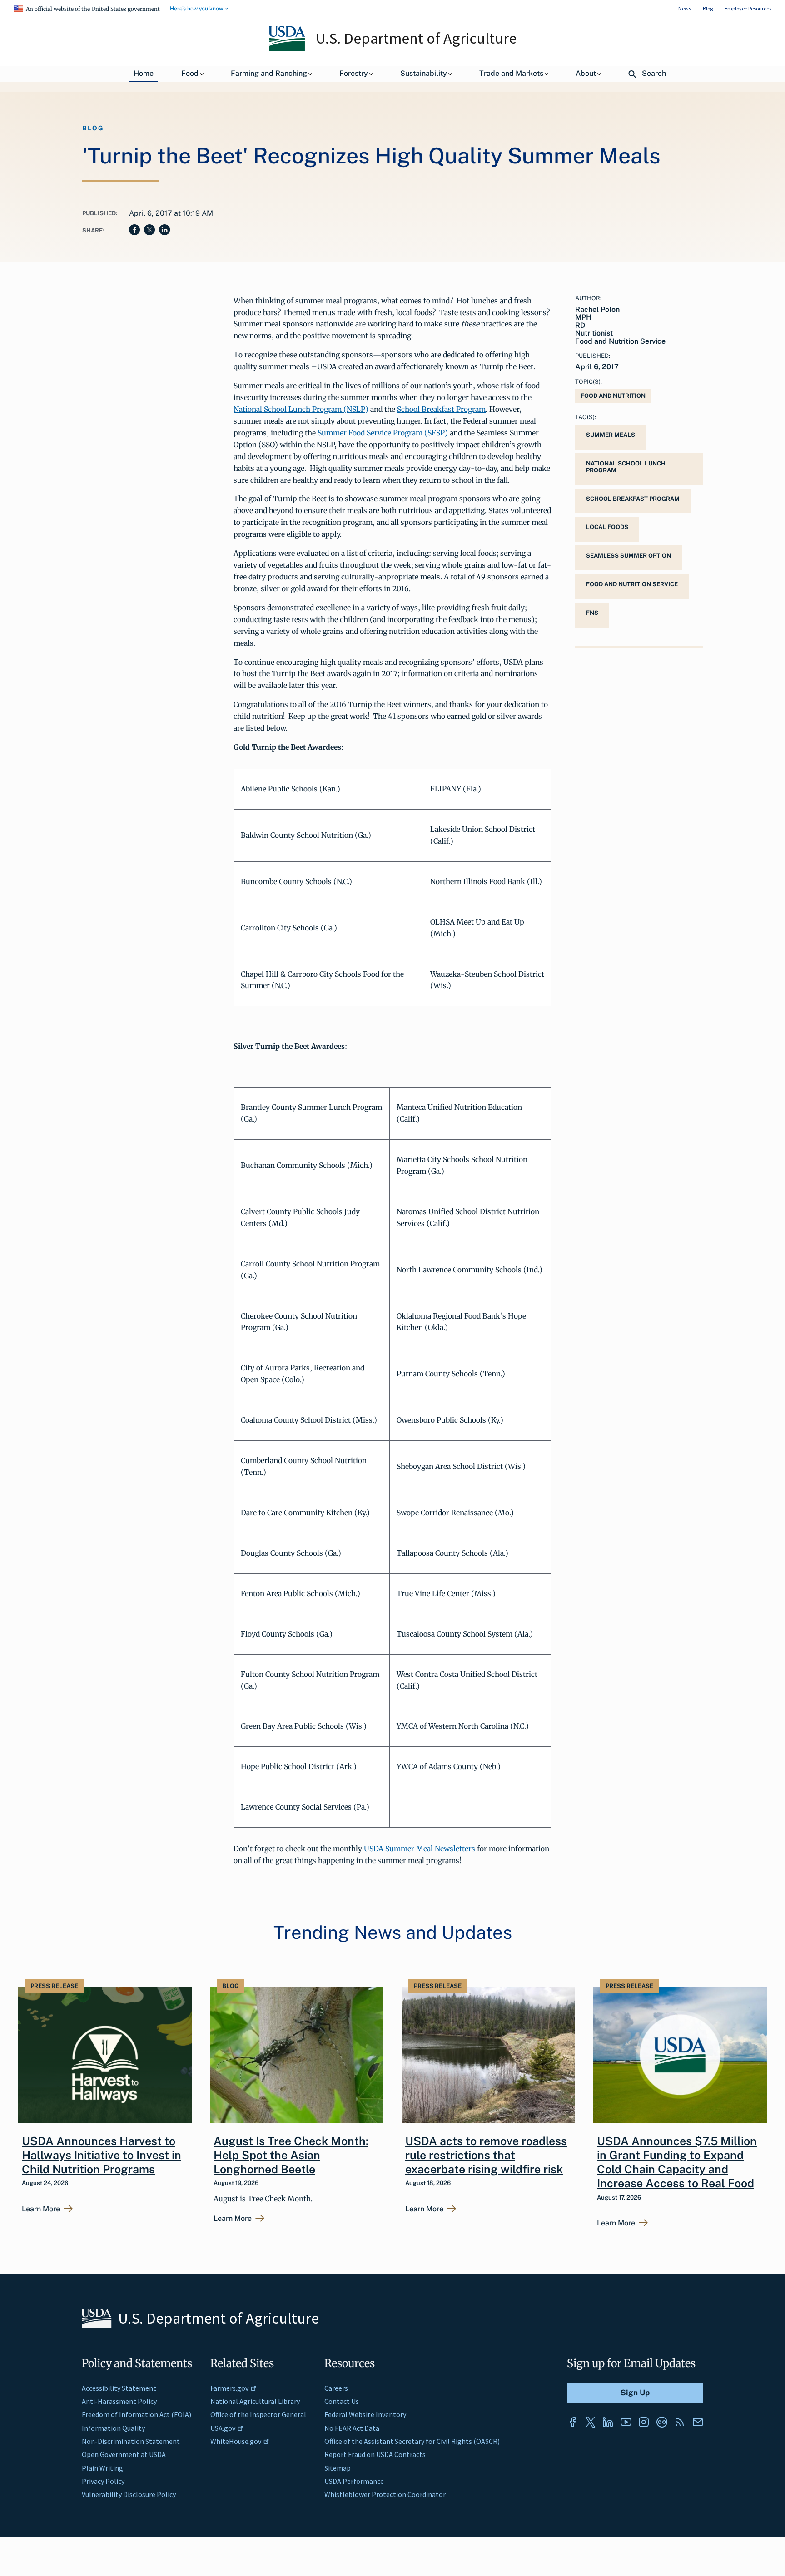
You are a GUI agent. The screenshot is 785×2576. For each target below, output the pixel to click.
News (685, 8)
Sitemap (338, 2468)
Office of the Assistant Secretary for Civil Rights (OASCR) (412, 2441)
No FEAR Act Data (352, 2428)
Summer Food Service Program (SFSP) (383, 433)
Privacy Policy (103, 2481)
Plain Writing (102, 2468)
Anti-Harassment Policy (119, 2401)
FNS (592, 613)
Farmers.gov (229, 2388)
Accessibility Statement (119, 2388)
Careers (336, 2388)
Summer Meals (611, 435)
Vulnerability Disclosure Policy (129, 2494)
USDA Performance (354, 2481)
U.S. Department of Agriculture (416, 38)
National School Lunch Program (626, 467)
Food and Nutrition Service (632, 584)
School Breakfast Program (441, 409)
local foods (607, 527)
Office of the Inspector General (258, 2414)
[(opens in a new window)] (572, 2422)
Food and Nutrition (613, 396)
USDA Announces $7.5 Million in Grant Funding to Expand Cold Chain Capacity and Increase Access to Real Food (677, 2162)
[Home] (288, 49)
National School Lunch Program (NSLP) (301, 409)
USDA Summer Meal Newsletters (420, 1849)
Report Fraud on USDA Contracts (375, 2454)
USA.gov (223, 2428)
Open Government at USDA (124, 2454)
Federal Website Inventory (365, 2414)
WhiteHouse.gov (236, 2441)
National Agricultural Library (255, 2401)
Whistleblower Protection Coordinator (385, 2494)
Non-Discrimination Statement (131, 2441)
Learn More (41, 2209)
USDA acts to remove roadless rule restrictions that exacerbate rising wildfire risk (486, 2155)
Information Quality (113, 2428)
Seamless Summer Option (628, 556)
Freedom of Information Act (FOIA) (137, 2414)
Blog (708, 8)
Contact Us (342, 2401)
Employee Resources (748, 8)
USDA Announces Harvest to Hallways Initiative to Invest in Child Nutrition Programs (102, 2155)
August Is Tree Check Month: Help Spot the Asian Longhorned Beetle (291, 2155)
